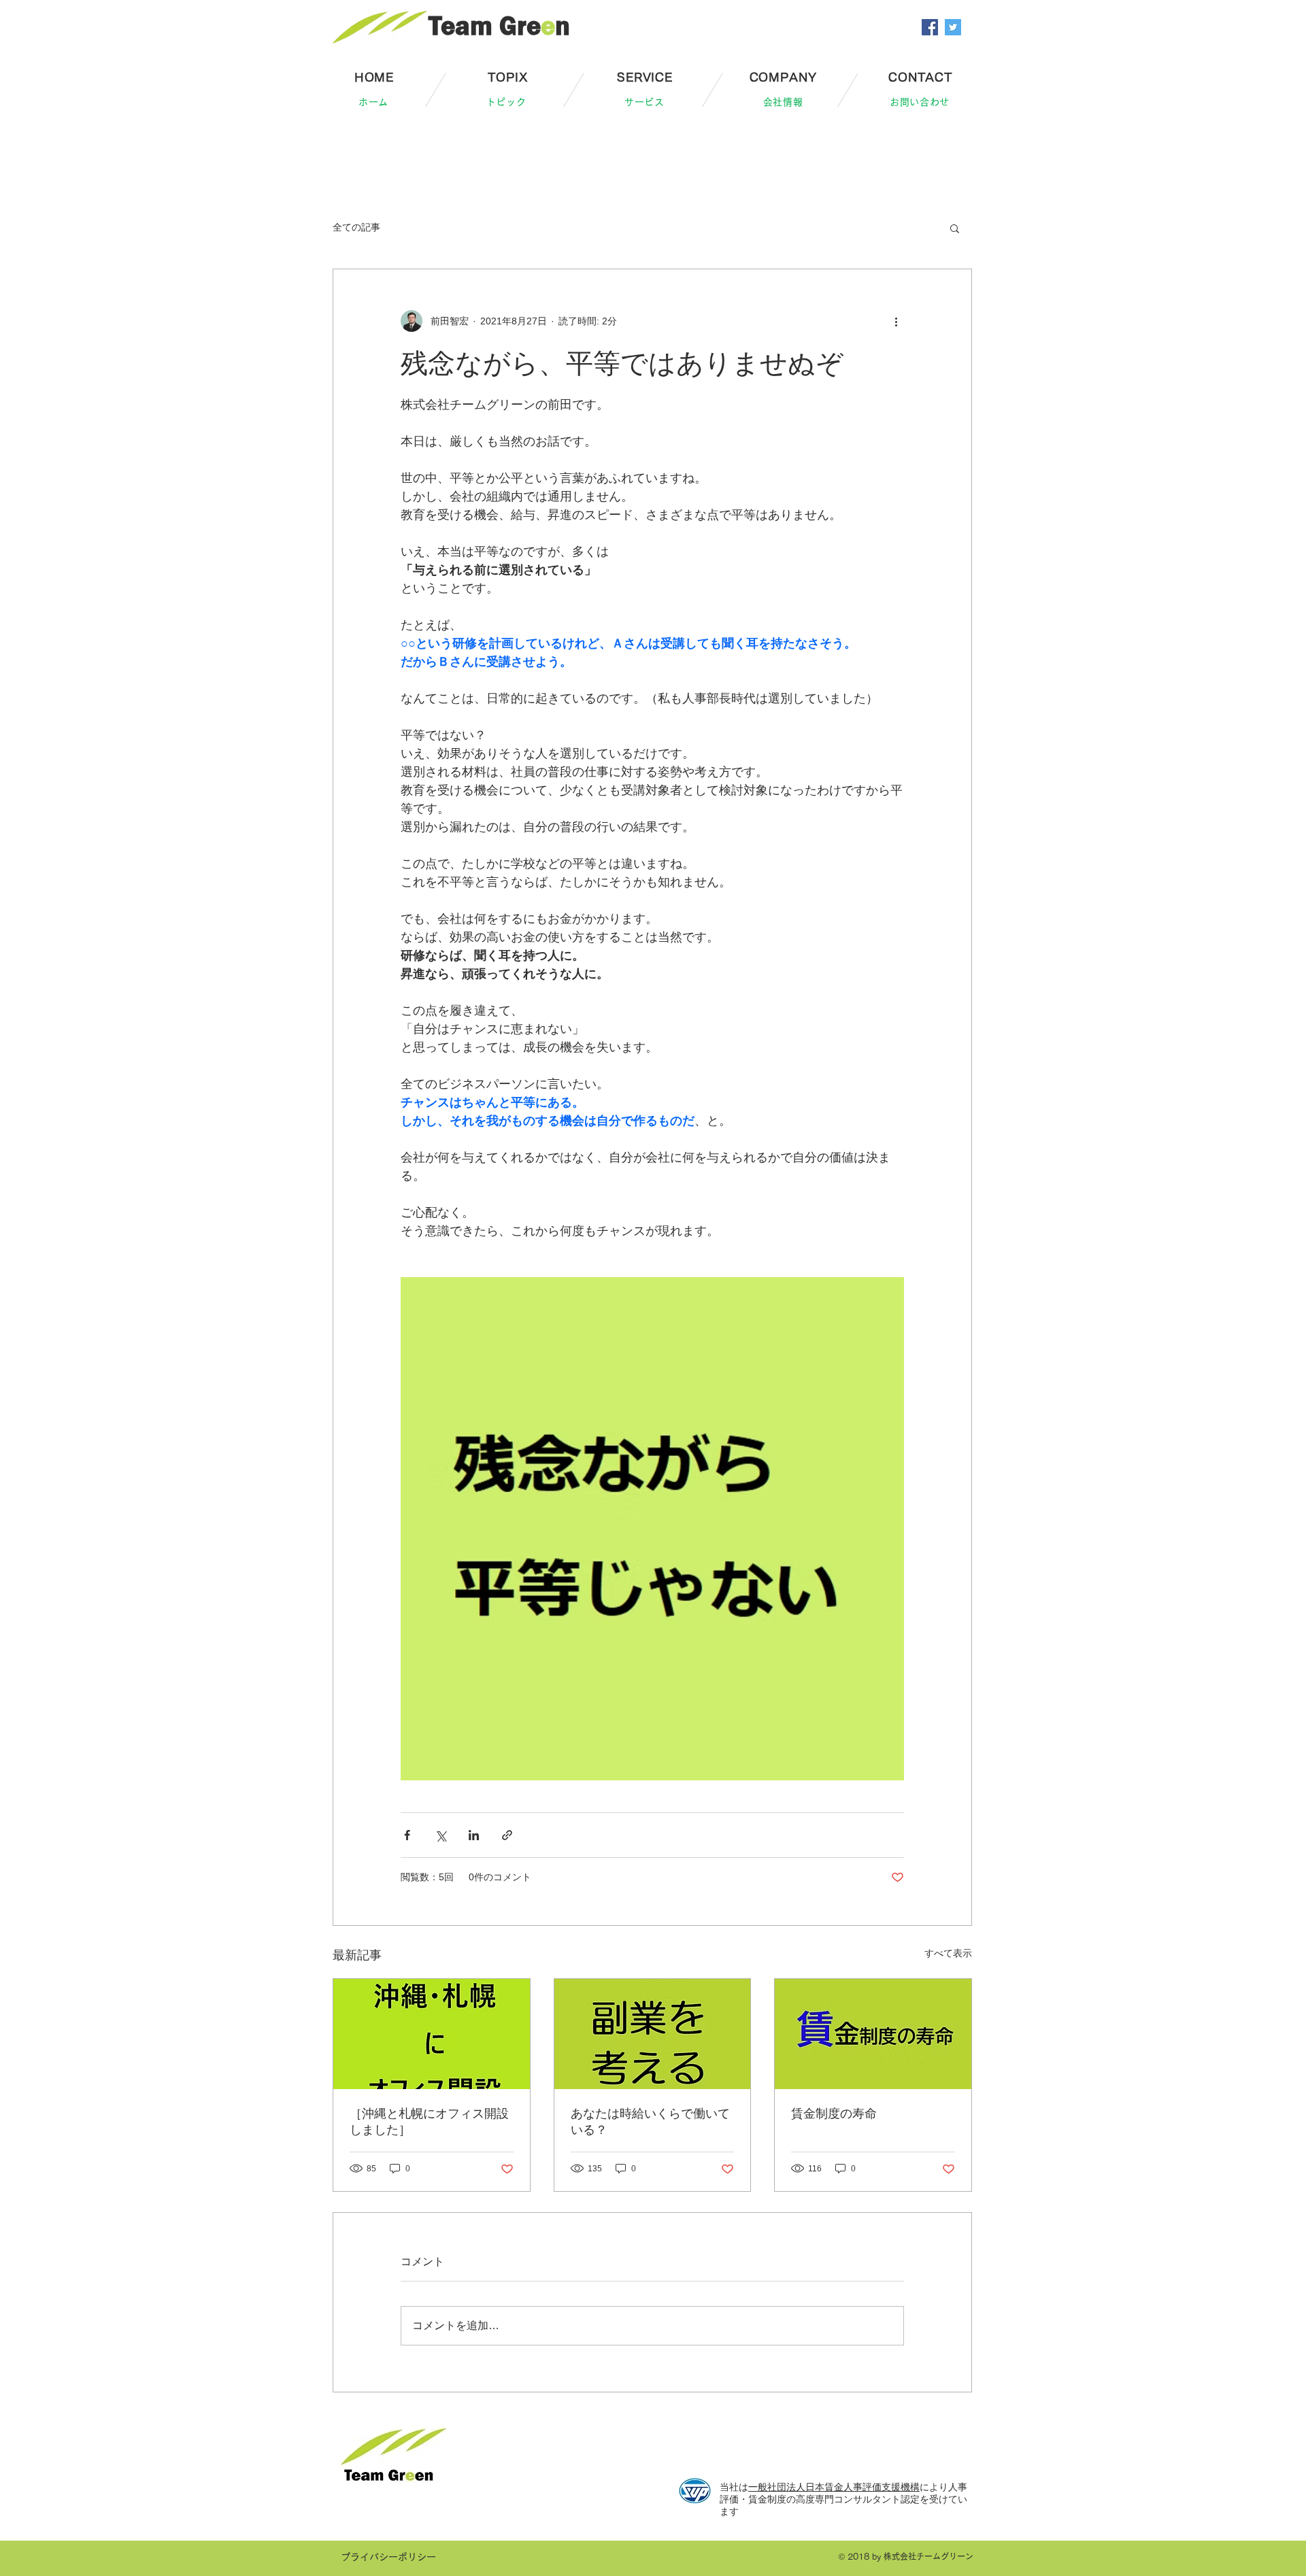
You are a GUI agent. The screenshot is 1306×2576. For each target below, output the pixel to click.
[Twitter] (953, 27)
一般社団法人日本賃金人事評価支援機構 (834, 2487)
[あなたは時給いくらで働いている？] (653, 2034)
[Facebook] (930, 27)
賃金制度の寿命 (834, 2114)
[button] (955, 228)
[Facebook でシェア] (407, 1835)
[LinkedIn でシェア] (474, 1835)
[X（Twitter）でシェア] (440, 1835)
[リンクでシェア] (507, 1835)
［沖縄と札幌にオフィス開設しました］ (429, 2122)
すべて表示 (948, 1953)
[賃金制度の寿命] (873, 2034)
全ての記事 (356, 227)
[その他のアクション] (896, 321)
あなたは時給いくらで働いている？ (650, 2122)
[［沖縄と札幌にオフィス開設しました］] (432, 2034)
